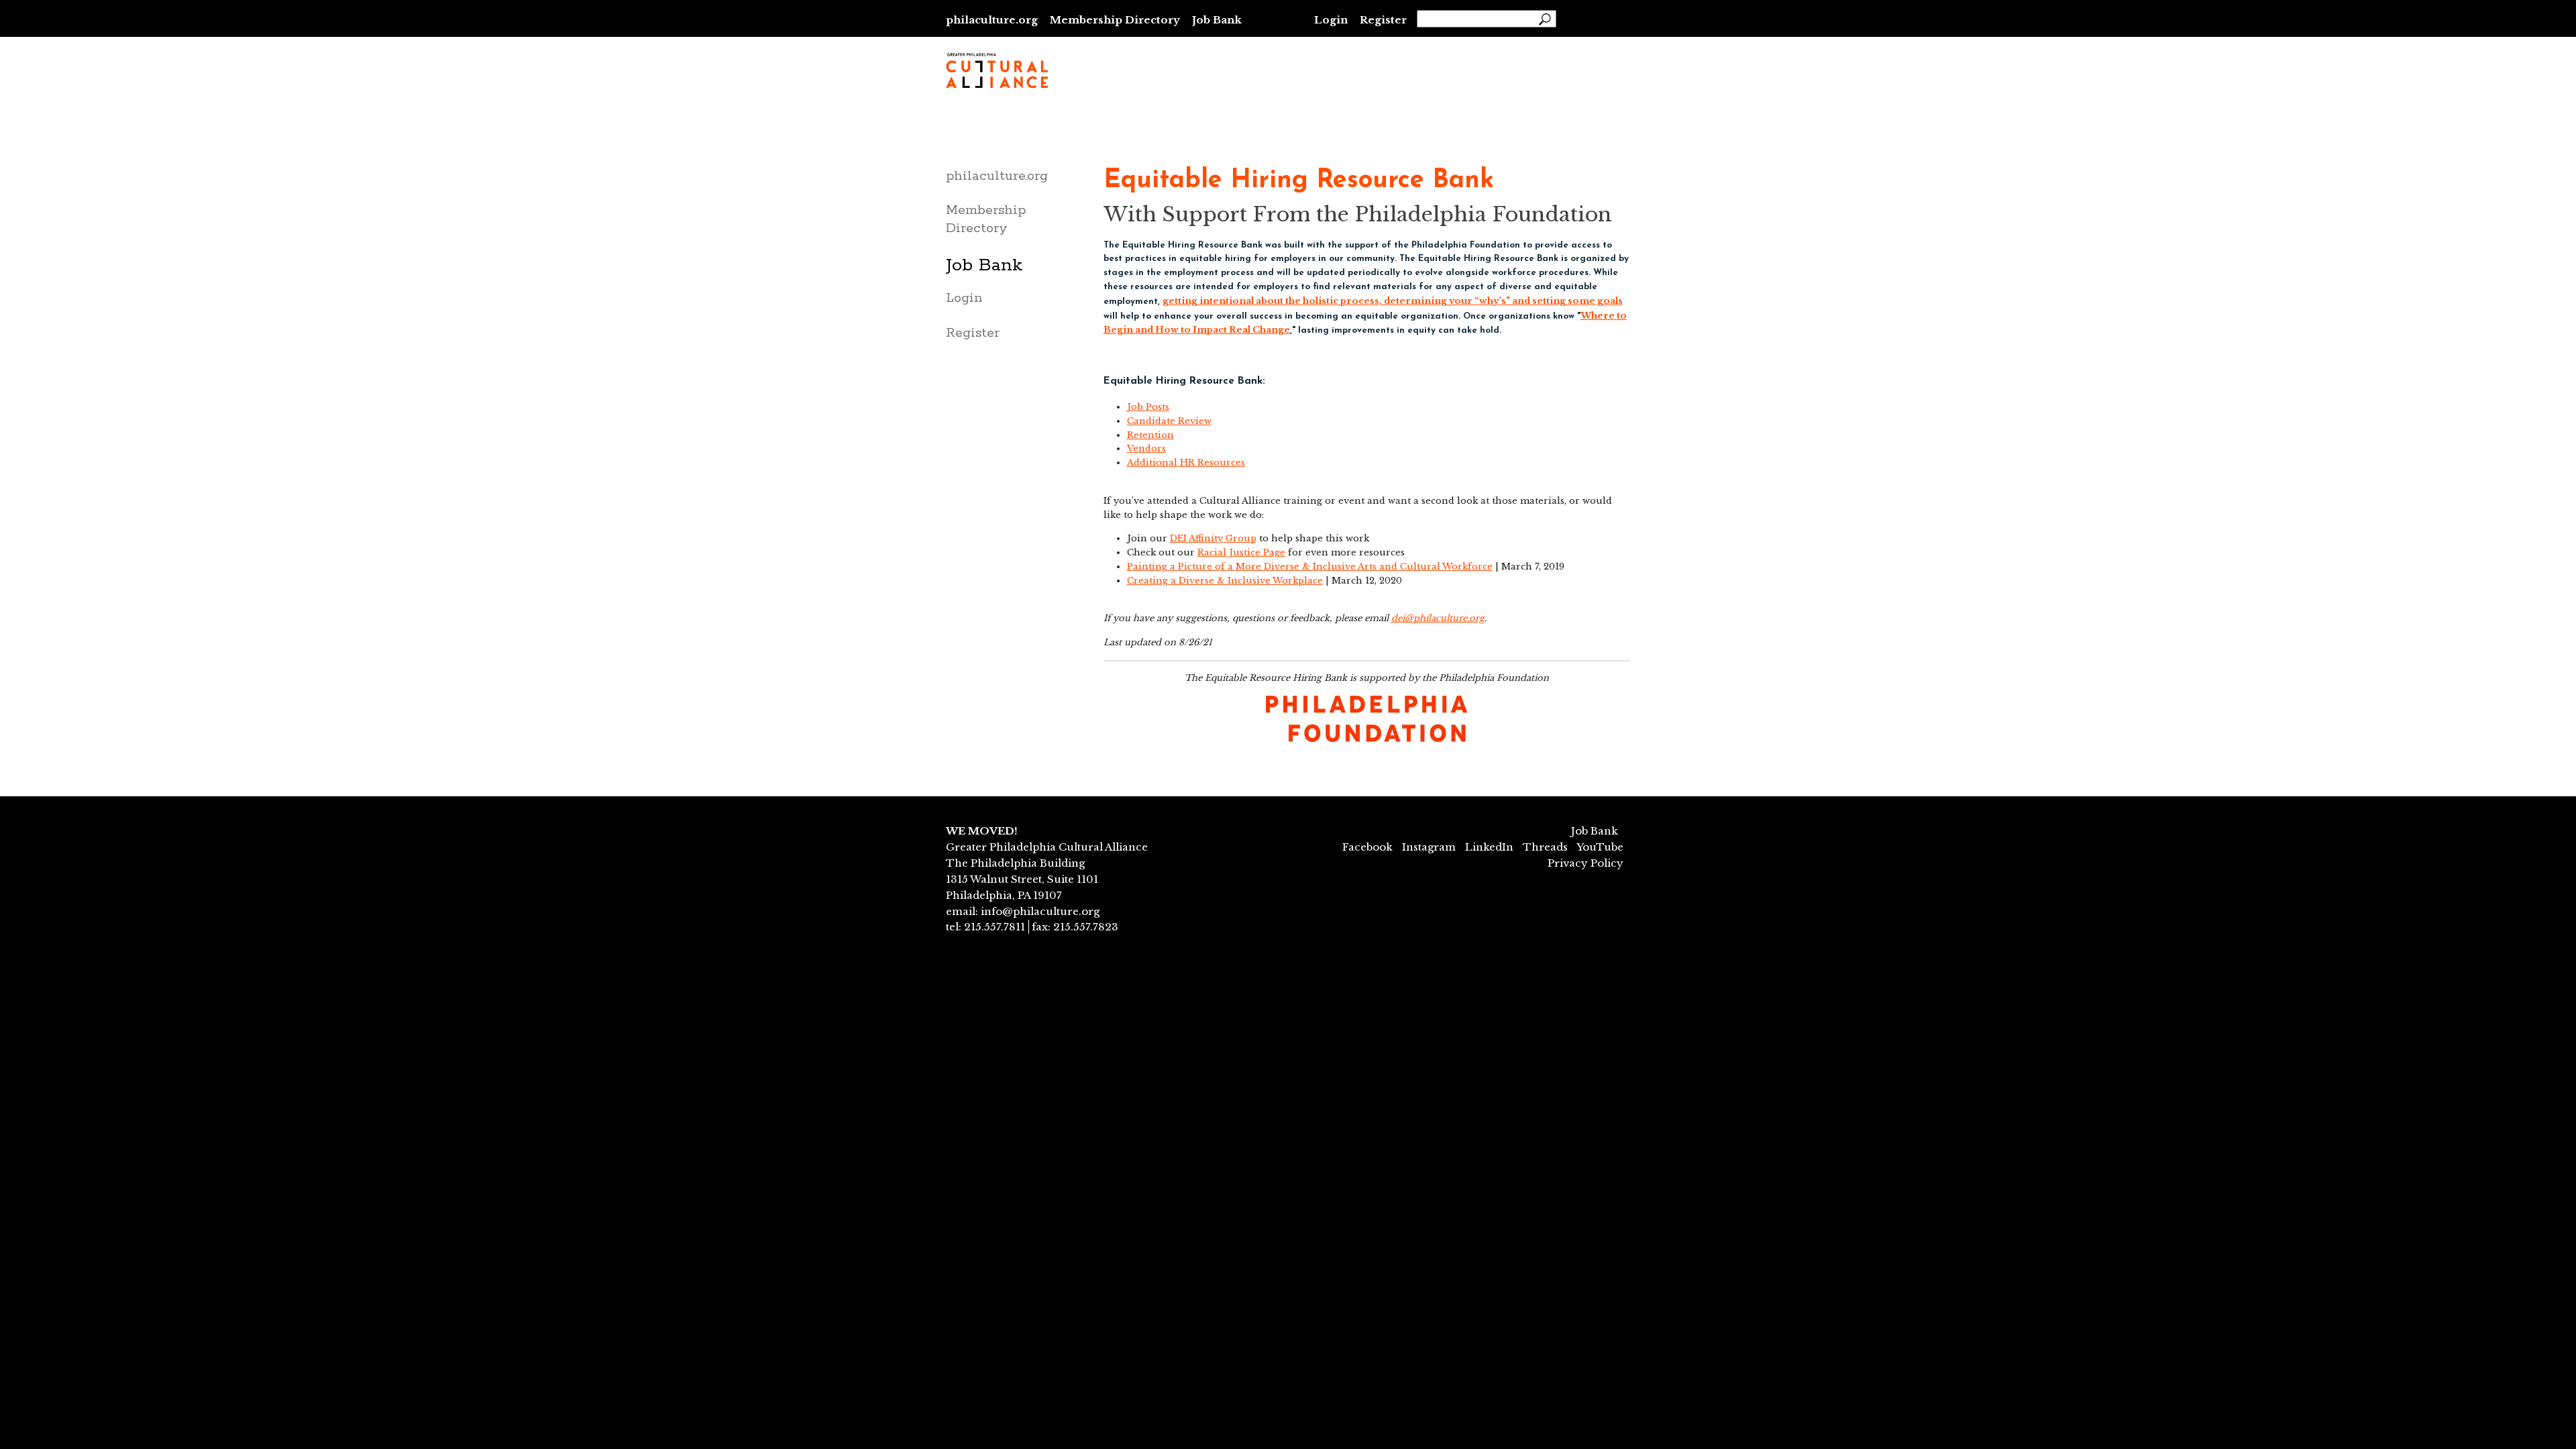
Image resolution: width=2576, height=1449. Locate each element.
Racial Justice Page (1241, 552)
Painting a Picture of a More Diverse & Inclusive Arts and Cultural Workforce (1310, 567)
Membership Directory (1115, 20)
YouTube (1600, 847)
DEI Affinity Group (1213, 538)
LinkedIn (1489, 847)
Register (1383, 20)
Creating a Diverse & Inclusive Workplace (1225, 581)
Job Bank (1217, 20)
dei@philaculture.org (1438, 618)
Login (1331, 20)
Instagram (1429, 847)
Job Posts (1148, 407)
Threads (1545, 847)
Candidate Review (1169, 421)
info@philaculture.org (1040, 911)
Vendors (1146, 448)
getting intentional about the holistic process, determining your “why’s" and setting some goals (1393, 301)
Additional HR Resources (1186, 463)
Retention (1150, 435)
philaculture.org (992, 20)
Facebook (1367, 847)
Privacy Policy (1586, 863)
